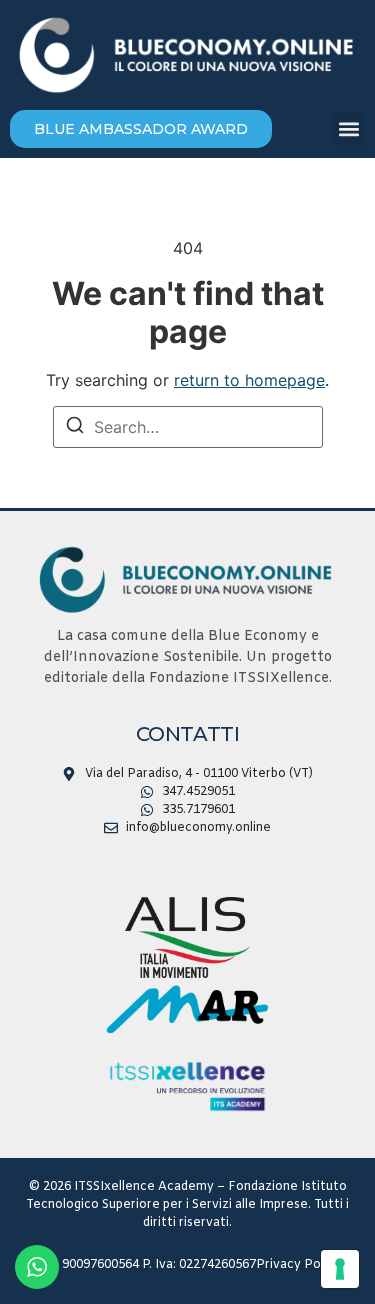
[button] (348, 128)
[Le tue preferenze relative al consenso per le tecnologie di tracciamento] (340, 1269)
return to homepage (249, 380)
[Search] (75, 428)
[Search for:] (188, 427)
